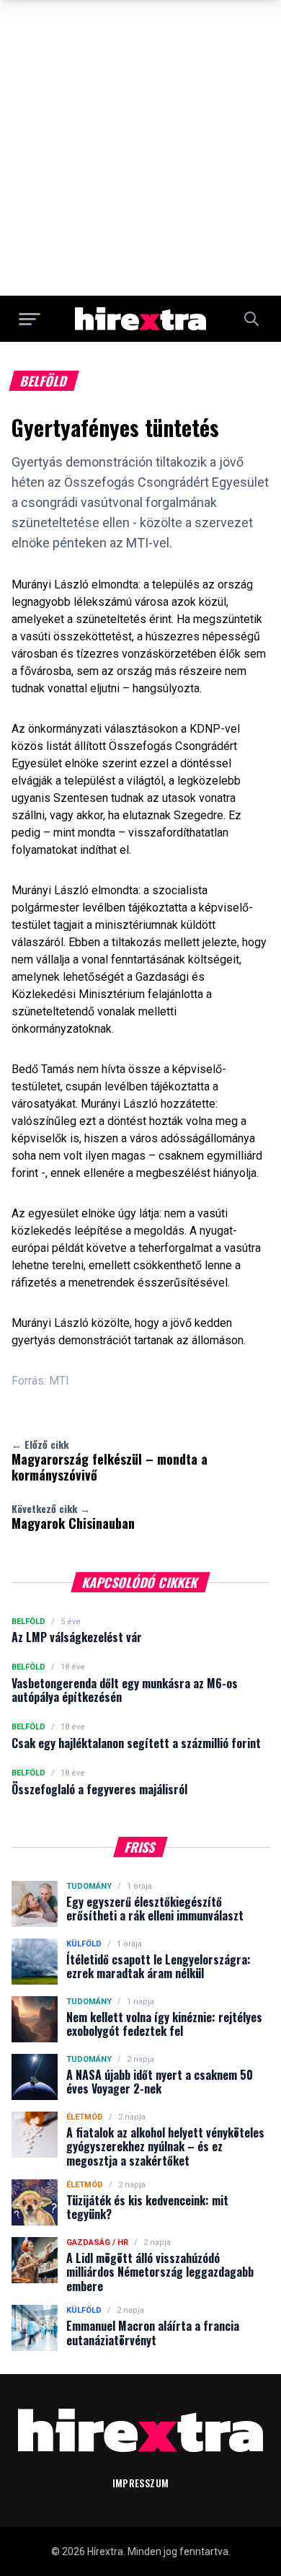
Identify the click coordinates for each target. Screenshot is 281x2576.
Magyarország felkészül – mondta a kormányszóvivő (110, 1460)
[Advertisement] (140, 148)
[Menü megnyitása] (30, 319)
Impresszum (141, 2483)
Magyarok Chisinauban (73, 1517)
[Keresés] (251, 319)
